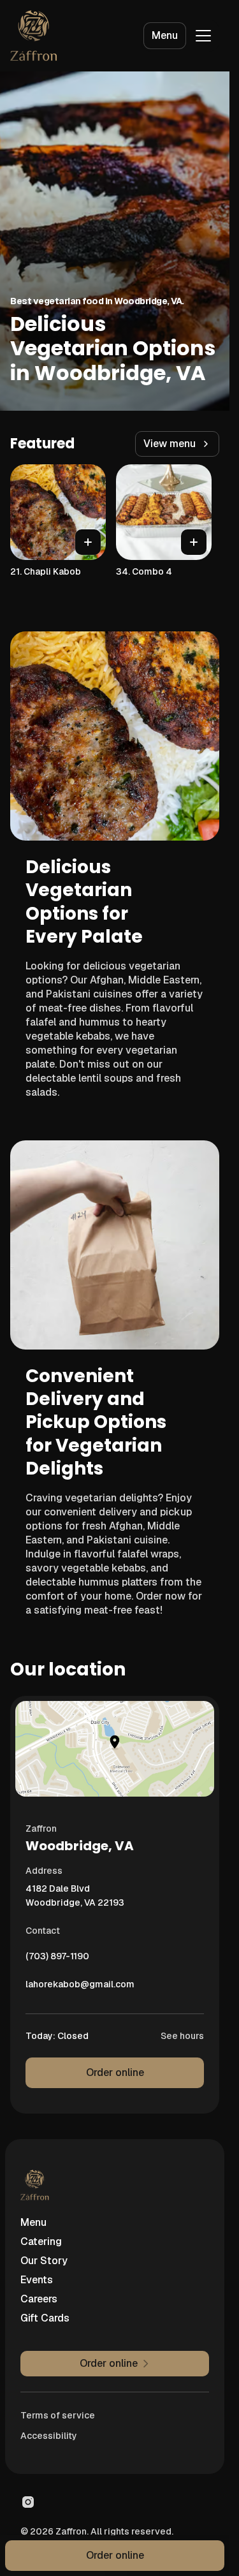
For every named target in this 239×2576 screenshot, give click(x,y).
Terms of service (58, 2415)
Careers (39, 2299)
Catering (41, 2241)
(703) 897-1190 (57, 1959)
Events (37, 2280)
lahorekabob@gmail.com (80, 1987)
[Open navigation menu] (203, 36)
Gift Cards (45, 2318)
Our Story (44, 2261)
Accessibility (49, 2436)
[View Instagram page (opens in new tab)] (28, 2502)
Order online (115, 2072)
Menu (165, 35)
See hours (182, 2036)
